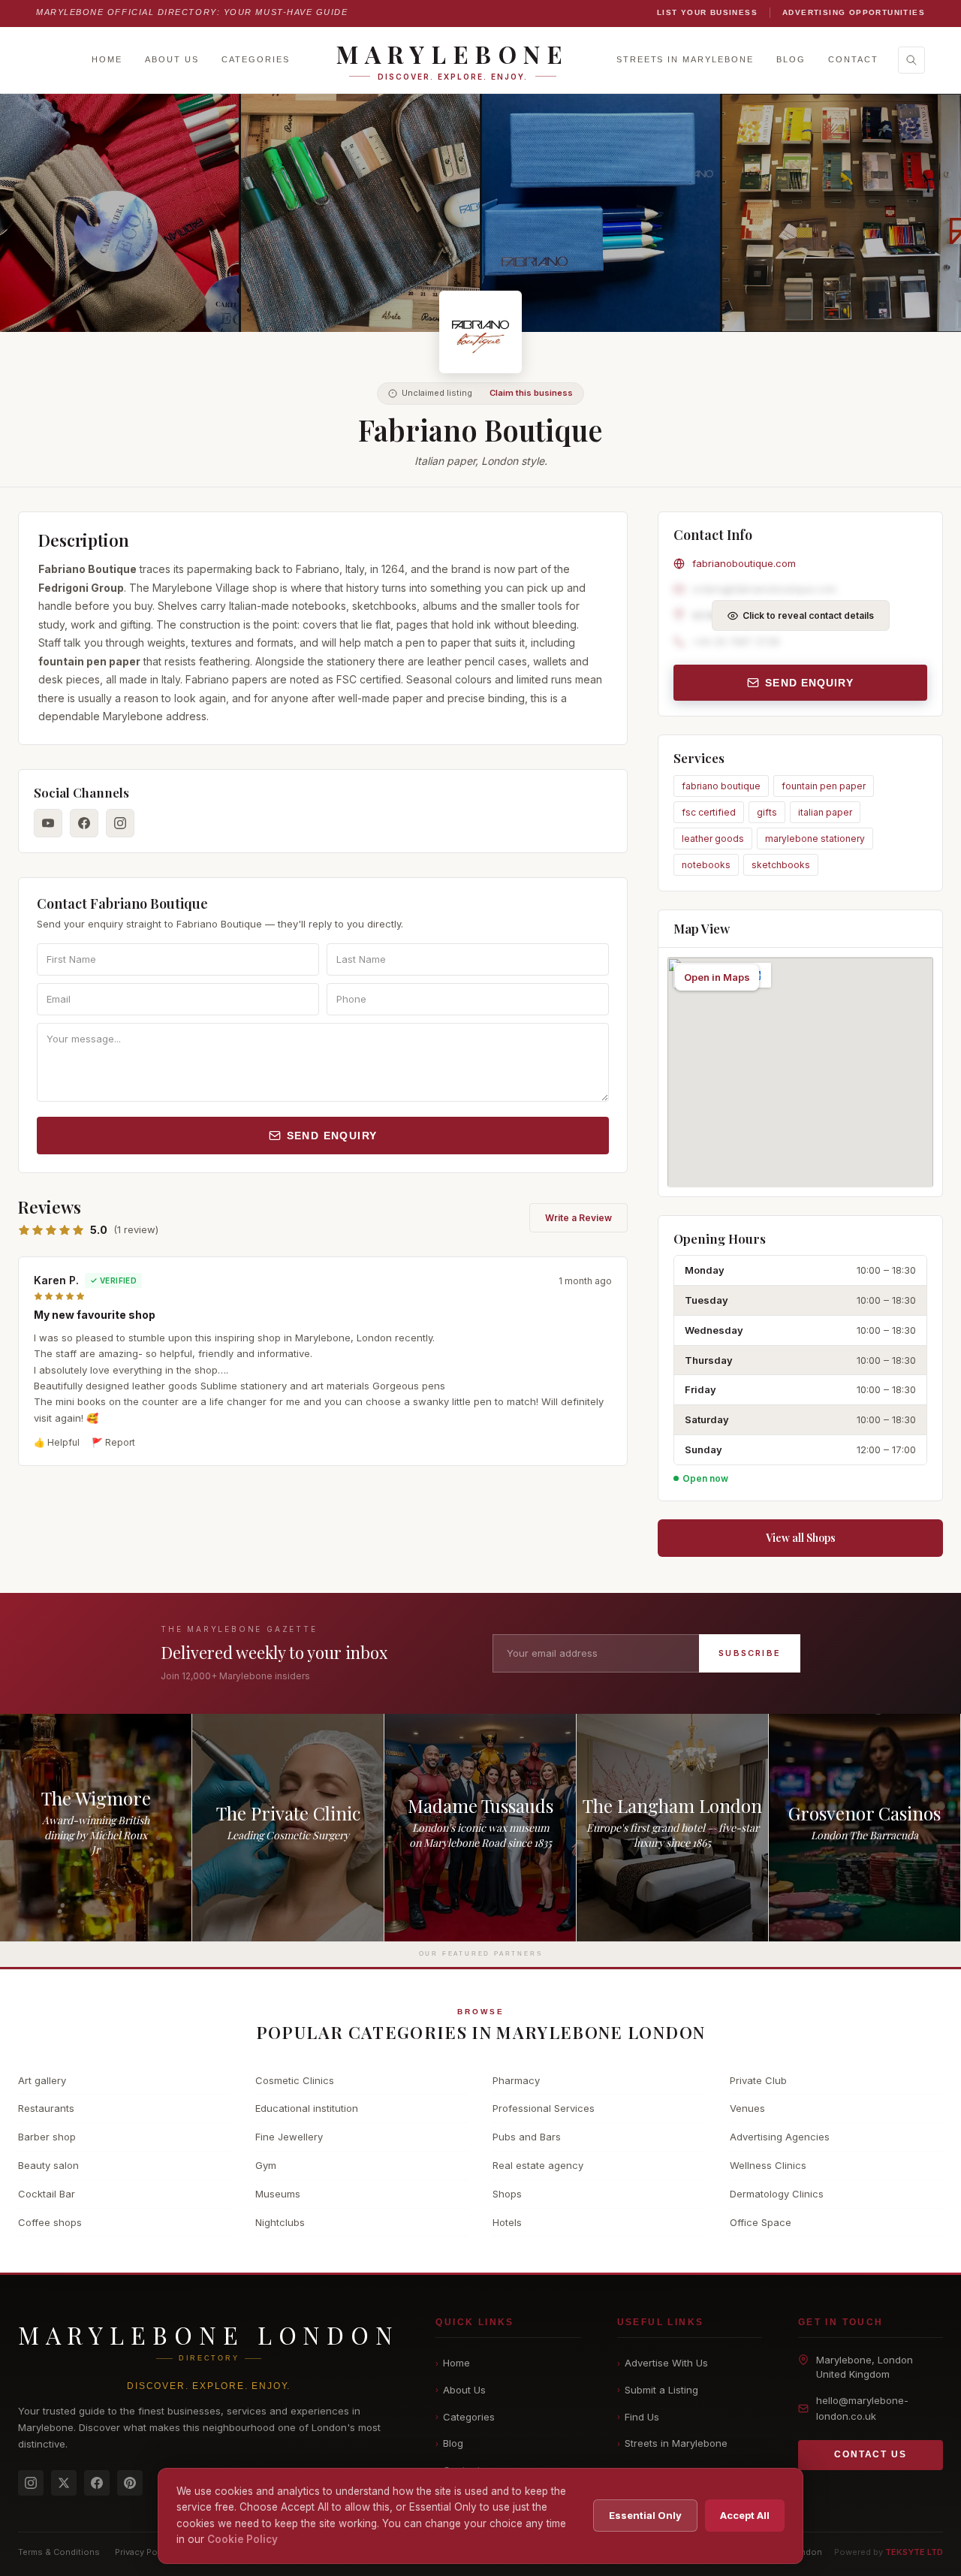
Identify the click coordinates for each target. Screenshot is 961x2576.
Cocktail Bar (47, 2194)
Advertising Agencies (780, 2137)
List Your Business (707, 12)
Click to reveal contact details (808, 615)
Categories (256, 59)
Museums (278, 2194)
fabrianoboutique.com (744, 563)
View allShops (801, 1538)
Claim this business (531, 393)
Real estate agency (538, 2165)
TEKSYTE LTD (914, 2552)
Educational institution (307, 2108)
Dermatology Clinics (777, 2194)
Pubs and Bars (527, 2137)
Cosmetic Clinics (295, 2080)
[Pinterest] (130, 2483)
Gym (266, 2165)
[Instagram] (31, 2483)
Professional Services (544, 2108)
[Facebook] (97, 2483)
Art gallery (42, 2080)
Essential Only (645, 2515)
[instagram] (120, 823)
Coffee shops (50, 2222)
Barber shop (47, 2137)
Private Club (758, 2080)
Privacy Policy (143, 2552)
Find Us (638, 2417)
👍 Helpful (57, 1442)
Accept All (745, 2515)
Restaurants (46, 2108)
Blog (791, 59)
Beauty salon (48, 2165)
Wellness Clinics (768, 2165)
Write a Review (578, 1218)
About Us (172, 59)
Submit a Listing (658, 2390)
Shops (507, 2194)
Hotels (507, 2222)
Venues (747, 2108)
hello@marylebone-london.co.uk (862, 2408)
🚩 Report (113, 1442)
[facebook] (84, 823)
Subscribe (750, 1653)
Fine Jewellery (289, 2137)
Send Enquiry (332, 1136)
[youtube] (48, 823)
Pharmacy (516, 2080)
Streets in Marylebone (685, 59)
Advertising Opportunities (854, 12)
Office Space (761, 2222)
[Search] (911, 60)
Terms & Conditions (59, 2552)
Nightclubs (280, 2222)
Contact (853, 59)
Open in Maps (717, 977)
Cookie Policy (243, 2539)
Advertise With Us (663, 2363)
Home (107, 59)
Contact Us (870, 2454)
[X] (64, 2483)
